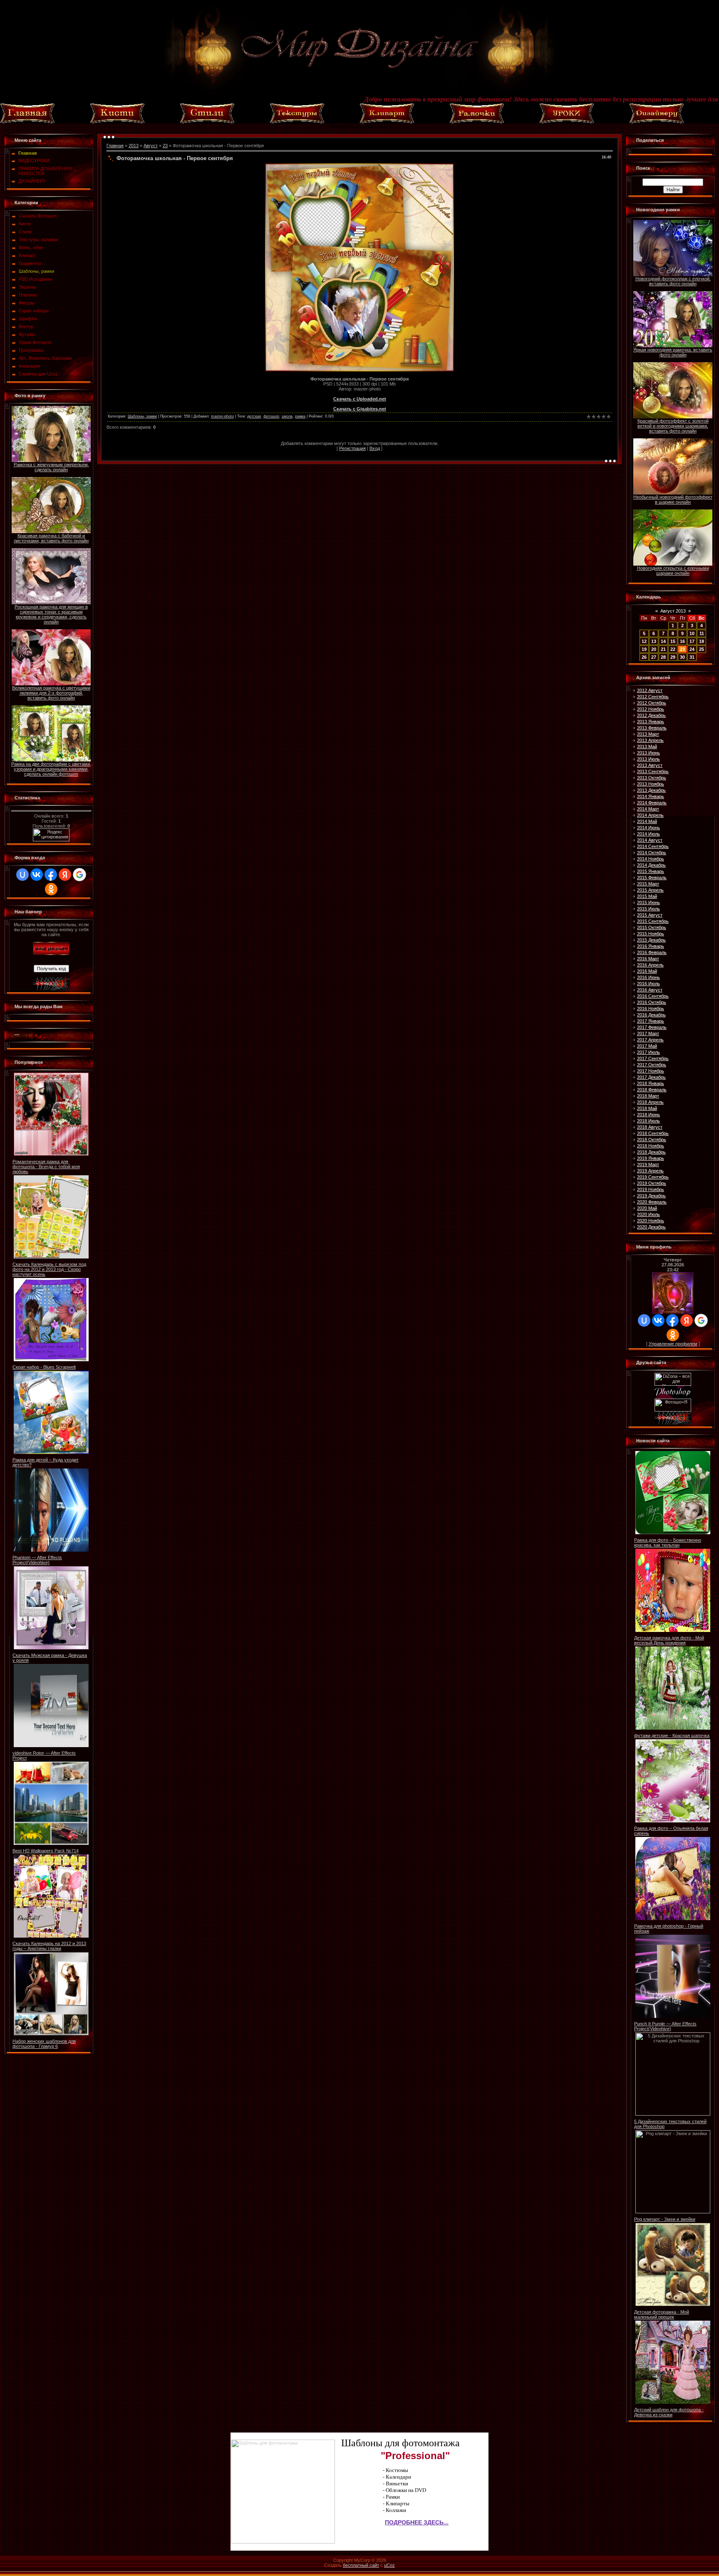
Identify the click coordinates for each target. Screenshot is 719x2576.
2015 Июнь (648, 902)
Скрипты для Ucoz (38, 374)
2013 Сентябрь (653, 771)
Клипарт (27, 255)
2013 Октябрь (652, 778)
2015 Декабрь (651, 940)
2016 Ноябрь (651, 1009)
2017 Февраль (652, 1027)
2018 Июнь (648, 1115)
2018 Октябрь (652, 1140)
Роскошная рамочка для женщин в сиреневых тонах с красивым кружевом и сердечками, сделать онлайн (51, 614)
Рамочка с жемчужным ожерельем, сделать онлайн (51, 467)
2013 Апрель (650, 740)
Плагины (28, 295)
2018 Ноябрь (651, 1146)
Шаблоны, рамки (36, 271)
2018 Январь (651, 1083)
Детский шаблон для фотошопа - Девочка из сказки (669, 2412)
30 (682, 657)
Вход (375, 448)
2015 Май (647, 896)
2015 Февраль (652, 878)
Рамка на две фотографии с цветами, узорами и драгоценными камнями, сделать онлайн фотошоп (51, 769)
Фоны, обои (31, 247)
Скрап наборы (34, 311)
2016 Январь (651, 946)
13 (654, 641)
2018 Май (647, 1108)
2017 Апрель (650, 1040)
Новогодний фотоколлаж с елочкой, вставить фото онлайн (673, 281)
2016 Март (648, 959)
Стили (25, 232)
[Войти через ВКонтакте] (37, 875)
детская (254, 416)
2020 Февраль (652, 1202)
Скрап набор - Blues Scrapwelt (44, 1367)
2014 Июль (648, 834)
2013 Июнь (648, 753)
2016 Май (647, 971)
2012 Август (650, 690)
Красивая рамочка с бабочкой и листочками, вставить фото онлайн (51, 538)
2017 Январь (651, 1021)
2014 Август (650, 840)
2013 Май (647, 747)
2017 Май (647, 1046)
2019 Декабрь (651, 1196)
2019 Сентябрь (653, 1177)
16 (682, 641)
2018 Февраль (652, 1090)
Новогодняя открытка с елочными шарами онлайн (673, 571)
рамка (300, 416)
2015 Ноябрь (651, 934)
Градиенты (30, 263)
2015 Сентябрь (653, 921)
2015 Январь (651, 871)
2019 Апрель (650, 1171)
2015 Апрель (650, 890)
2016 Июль (648, 984)
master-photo (222, 416)
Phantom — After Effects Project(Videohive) (37, 1560)
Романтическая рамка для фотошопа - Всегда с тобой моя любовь (46, 1167)
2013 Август (650, 765)
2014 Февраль (652, 803)
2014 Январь (651, 796)
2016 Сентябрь (653, 996)
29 (673, 657)
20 (654, 649)
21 (663, 649)
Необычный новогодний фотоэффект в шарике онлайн (673, 499)
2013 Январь (651, 722)
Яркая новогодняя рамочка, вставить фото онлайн (673, 352)
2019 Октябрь (652, 1183)
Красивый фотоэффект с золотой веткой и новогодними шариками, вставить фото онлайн (673, 426)
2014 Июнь (648, 828)
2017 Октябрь (652, 1065)
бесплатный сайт (361, 2565)
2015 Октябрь (652, 927)
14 (663, 641)
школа (287, 416)
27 (654, 657)
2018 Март (648, 1096)
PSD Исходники (35, 279)
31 (692, 657)
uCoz (389, 2565)
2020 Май (647, 1208)
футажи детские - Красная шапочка (672, 1735)
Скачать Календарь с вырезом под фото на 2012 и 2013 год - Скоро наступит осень (49, 1269)
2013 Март (648, 734)
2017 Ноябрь (651, 1071)
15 (673, 641)
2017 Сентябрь (653, 1058)
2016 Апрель (650, 965)
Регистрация (352, 448)
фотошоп (271, 416)
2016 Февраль (652, 952)
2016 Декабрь (651, 1015)
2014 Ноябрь (651, 859)
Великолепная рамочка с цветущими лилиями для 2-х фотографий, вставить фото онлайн (51, 693)
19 (644, 649)
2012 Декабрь (651, 715)
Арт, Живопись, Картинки (45, 358)
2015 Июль (648, 909)
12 (644, 641)
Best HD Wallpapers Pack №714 (46, 1851)
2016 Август (650, 990)
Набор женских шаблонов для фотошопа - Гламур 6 (44, 2044)
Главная (115, 146)
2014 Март (648, 809)
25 (702, 649)
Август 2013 (673, 611)
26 (644, 657)
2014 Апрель (650, 815)
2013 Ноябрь (651, 784)
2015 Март (648, 884)
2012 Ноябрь (651, 709)
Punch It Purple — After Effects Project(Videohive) (665, 2026)
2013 (134, 146)
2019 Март (648, 1164)
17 (692, 641)
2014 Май (647, 821)
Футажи (27, 334)
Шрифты (28, 319)
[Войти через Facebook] (51, 875)
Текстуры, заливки (38, 240)
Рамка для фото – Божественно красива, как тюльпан (668, 1543)
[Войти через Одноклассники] (51, 889)
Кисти (25, 224)
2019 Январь (651, 1158)
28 (663, 657)
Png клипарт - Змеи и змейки (665, 2219)
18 (702, 641)
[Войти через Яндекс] (65, 875)
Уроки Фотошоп (35, 342)
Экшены (27, 287)
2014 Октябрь (652, 853)
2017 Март (648, 1033)
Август (151, 146)
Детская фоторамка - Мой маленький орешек (662, 2314)
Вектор (26, 326)
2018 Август (650, 1127)
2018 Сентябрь (653, 1133)
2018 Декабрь (651, 1152)
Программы (31, 350)
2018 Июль (648, 1121)
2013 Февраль (652, 728)
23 (165, 146)
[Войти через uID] (22, 875)
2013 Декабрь (651, 790)
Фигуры (27, 303)
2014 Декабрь (651, 865)
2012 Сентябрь (653, 697)
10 (692, 633)
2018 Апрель (650, 1102)
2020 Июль (648, 1214)
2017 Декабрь (651, 1077)
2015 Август (650, 915)
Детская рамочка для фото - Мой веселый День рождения (669, 1640)
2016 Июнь (648, 977)
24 (692, 649)
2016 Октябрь (652, 1002)
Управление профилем (673, 1344)
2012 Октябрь (652, 703)
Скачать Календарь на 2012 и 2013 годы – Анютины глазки (49, 1946)
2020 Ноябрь (651, 1221)
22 (673, 649)
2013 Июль (648, 759)
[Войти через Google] (79, 875)
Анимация (29, 366)
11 (702, 633)
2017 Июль (648, 1052)
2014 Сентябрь (653, 846)
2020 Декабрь (651, 1227)
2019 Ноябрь (651, 1189)
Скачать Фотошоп (38, 216)
